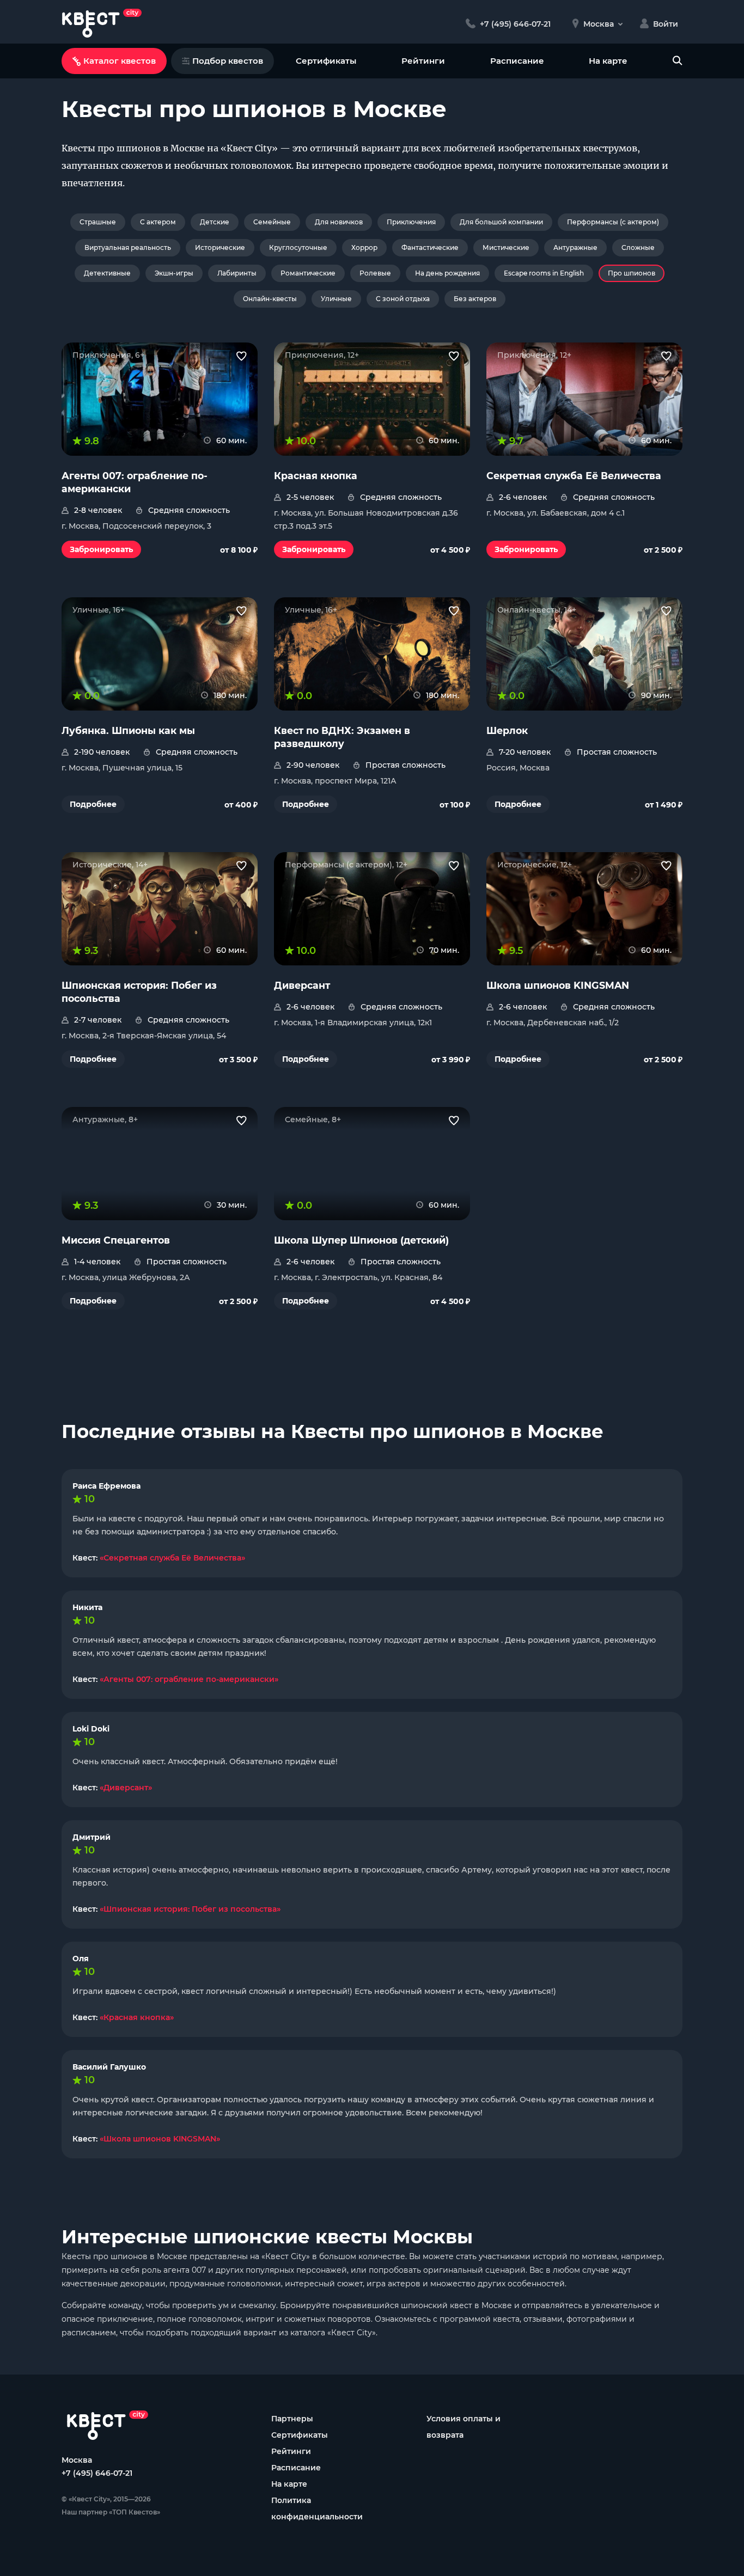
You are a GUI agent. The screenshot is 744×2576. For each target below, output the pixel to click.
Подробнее (93, 804)
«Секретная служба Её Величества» (172, 1558)
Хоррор (364, 247)
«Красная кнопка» (137, 2017)
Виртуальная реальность (128, 247)
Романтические (308, 273)
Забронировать (101, 549)
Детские (215, 222)
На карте (608, 61)
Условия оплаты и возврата (464, 2427)
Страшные (98, 222)
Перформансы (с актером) (613, 222)
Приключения (411, 222)
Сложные (638, 247)
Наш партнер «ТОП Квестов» (111, 2512)
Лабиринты (237, 273)
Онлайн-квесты (270, 299)
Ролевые (375, 273)
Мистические (506, 247)
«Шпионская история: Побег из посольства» (190, 1909)
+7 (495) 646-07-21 (97, 2473)
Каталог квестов (120, 61)
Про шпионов (632, 273)
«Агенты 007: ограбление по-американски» (189, 1679)
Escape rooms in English (544, 273)
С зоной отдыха (403, 299)
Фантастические (430, 247)
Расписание (517, 61)
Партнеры (292, 2419)
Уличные (336, 299)
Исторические (220, 247)
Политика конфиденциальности (317, 2508)
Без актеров (475, 299)
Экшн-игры (174, 273)
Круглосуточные (298, 247)
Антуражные (575, 247)
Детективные (107, 273)
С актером (158, 222)
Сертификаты (326, 61)
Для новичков (339, 222)
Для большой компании (501, 222)
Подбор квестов (228, 61)
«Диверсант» (126, 1788)
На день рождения (447, 273)
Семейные (272, 222)
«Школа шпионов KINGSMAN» (160, 2139)
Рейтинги (423, 61)
